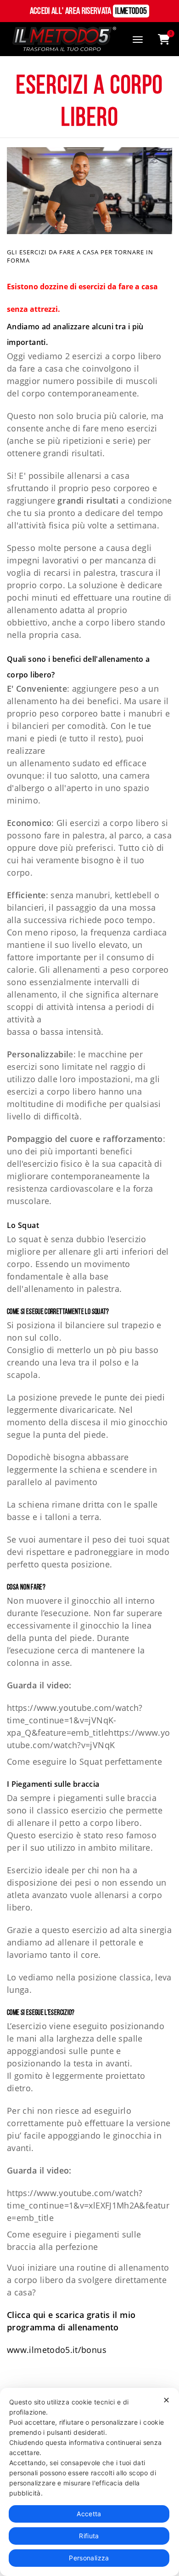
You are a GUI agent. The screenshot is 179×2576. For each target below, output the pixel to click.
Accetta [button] (89, 2514)
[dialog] (89, 2482)
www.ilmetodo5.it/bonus (57, 2350)
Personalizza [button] (89, 2558)
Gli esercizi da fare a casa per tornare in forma (80, 256)
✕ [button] (166, 2400)
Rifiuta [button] (89, 2536)
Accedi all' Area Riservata (89, 11)
